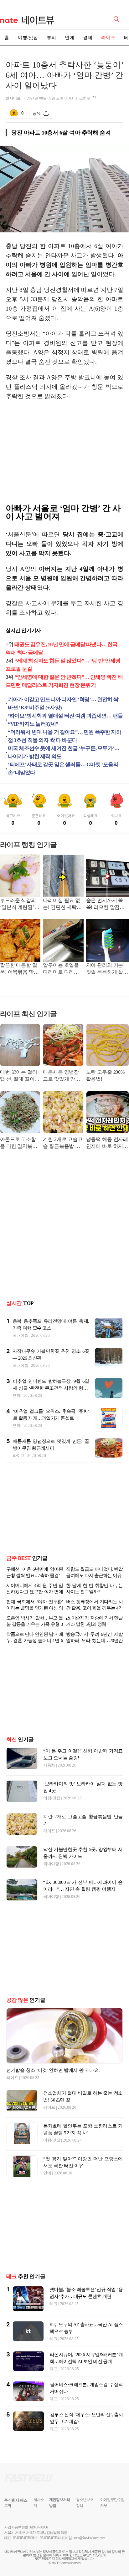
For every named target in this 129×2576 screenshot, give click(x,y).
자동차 (49, 1765)
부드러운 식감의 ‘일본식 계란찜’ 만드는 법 (20, 904)
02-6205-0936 (22, 2538)
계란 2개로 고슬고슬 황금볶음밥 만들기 (63, 1143)
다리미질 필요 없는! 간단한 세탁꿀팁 (62, 904)
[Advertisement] (64, 454)
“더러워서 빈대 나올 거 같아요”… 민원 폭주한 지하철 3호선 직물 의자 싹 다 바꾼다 (64, 736)
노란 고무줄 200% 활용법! (105, 1075)
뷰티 (51, 38)
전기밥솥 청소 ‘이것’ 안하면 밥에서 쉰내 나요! (53, 2070)
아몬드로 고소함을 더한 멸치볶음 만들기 (19, 1143)
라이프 (108, 38)
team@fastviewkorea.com (89, 2538)
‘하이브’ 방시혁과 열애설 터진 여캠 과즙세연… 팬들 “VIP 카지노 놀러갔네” (65, 720)
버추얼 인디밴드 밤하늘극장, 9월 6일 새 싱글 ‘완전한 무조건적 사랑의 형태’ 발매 (51, 1388)
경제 (88, 38)
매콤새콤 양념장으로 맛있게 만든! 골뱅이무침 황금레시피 (62, 1076)
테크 (53, 2304)
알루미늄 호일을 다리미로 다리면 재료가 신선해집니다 (61, 969)
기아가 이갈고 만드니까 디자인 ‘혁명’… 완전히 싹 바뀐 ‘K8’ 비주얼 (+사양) (63, 704)
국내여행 (21, 1335)
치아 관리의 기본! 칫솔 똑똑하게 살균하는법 (107, 969)
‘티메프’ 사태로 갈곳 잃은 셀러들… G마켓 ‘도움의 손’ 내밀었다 (63, 769)
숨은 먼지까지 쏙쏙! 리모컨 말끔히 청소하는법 (105, 904)
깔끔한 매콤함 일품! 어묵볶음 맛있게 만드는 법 (19, 969)
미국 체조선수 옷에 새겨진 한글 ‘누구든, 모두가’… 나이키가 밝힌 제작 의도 (64, 752)
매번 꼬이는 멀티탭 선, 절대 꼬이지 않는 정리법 (20, 1076)
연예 (70, 38)
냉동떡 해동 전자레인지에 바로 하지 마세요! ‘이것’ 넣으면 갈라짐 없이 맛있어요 (107, 1143)
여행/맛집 (28, 38)
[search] (117, 18)
